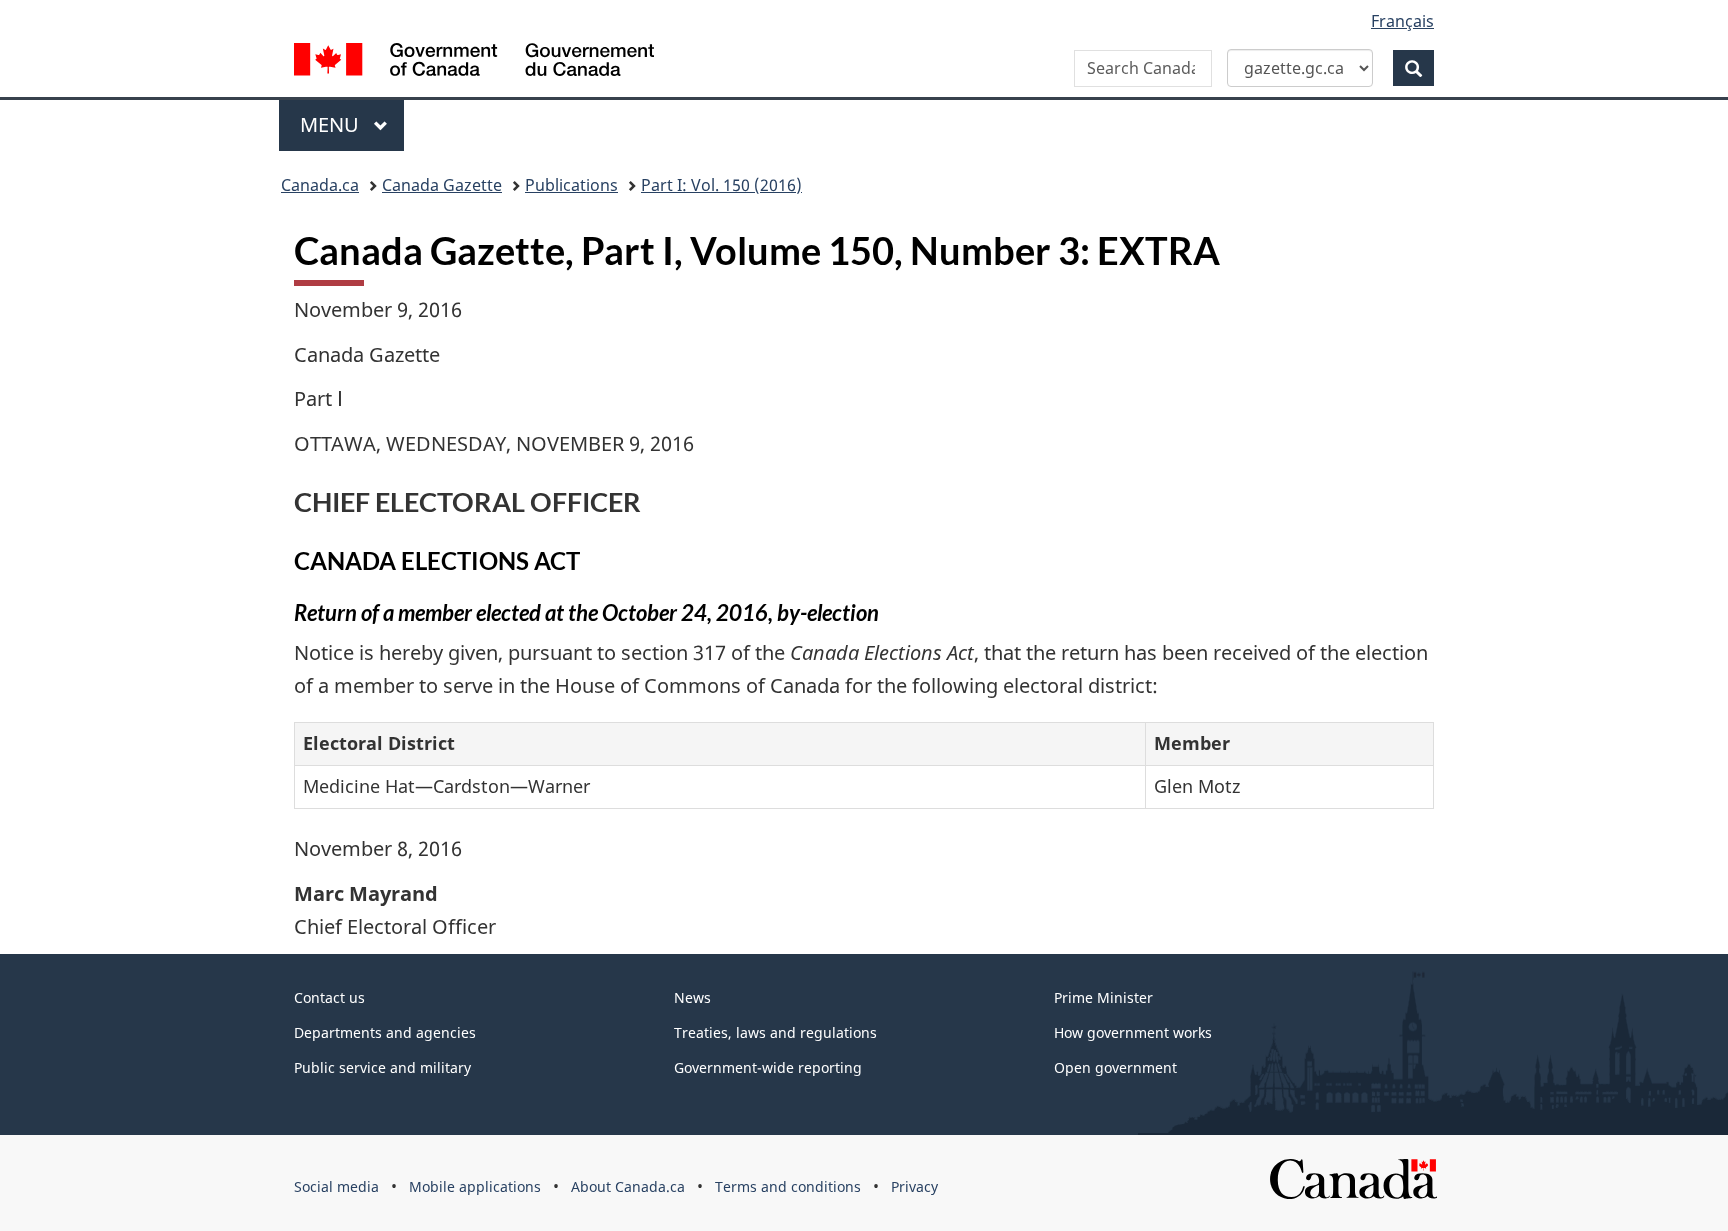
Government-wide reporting (768, 1067)
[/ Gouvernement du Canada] (474, 62)
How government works (1133, 1032)
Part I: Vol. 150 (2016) (721, 185)
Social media (336, 1186)
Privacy (914, 1186)
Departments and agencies (385, 1032)
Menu (332, 124)
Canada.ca (320, 185)
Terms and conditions (788, 1186)
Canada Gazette (442, 185)
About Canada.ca (628, 1186)
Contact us (329, 997)
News (692, 997)
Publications (571, 185)
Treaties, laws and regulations (775, 1032)
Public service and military (382, 1067)
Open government (1115, 1067)
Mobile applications (475, 1186)
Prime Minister (1103, 997)
